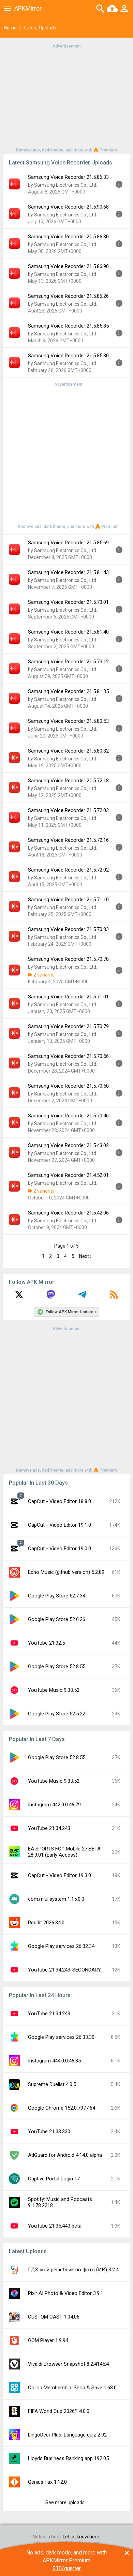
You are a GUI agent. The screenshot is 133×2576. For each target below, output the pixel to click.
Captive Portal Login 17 (54, 2179)
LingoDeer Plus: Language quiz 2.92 (67, 2435)
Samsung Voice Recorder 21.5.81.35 (68, 691)
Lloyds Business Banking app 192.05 (68, 2458)
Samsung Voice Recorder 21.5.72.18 (68, 781)
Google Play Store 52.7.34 (57, 1596)
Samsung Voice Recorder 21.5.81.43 (68, 572)
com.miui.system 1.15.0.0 (56, 1899)
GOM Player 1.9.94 (48, 2340)
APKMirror (28, 8)
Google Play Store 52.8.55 (57, 1667)
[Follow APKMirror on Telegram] (82, 1297)
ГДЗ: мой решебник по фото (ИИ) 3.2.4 (73, 2270)
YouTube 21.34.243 (49, 1828)
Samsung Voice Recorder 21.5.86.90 (68, 266)
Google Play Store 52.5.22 (57, 1714)
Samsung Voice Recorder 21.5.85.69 (68, 543)
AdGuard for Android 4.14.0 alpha (65, 2155)
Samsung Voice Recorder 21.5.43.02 (68, 1145)
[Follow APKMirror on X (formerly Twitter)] (19, 1297)
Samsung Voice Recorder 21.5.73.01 (68, 602)
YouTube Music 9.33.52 (54, 1690)
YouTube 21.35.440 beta (55, 2226)
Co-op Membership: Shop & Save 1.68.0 (72, 2388)
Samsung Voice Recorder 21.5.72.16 (68, 840)
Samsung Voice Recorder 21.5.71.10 (68, 900)
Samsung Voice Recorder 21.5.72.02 (68, 870)
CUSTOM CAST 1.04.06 (54, 2317)
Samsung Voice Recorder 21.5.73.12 (68, 662)
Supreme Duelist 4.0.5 (52, 2084)
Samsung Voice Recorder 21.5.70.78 (68, 959)
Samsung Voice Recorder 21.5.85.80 (68, 356)
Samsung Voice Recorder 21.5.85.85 (68, 326)
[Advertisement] (66, 97)
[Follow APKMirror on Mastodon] (51, 1297)
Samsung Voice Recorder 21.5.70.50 (68, 1086)
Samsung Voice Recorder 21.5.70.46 (68, 1116)
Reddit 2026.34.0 (46, 1923)
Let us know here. (82, 2537)
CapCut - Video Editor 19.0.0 (60, 1549)
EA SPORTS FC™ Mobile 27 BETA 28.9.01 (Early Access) (64, 1852)
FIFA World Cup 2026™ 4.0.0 (59, 2411)
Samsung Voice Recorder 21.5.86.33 (68, 177)
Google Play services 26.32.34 (61, 1946)
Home (10, 28)
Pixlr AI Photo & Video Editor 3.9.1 (66, 2293)
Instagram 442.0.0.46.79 (54, 1805)
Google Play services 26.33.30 (61, 2037)
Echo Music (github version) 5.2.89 (66, 1572)
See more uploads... (66, 2502)
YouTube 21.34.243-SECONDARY (64, 1970)
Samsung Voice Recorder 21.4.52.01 (68, 1175)
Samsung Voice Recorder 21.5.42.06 (68, 1213)
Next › (85, 1256)
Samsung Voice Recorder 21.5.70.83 (68, 929)
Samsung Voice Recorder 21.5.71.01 (68, 997)
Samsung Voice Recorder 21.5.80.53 (68, 721)
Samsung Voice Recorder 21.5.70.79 (68, 1026)
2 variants (44, 975)
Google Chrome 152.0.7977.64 (62, 2108)
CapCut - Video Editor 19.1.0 (60, 1525)
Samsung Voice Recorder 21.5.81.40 (68, 632)
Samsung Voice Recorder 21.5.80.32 (68, 751)
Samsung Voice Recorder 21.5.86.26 (68, 296)
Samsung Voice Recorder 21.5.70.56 (68, 1056)
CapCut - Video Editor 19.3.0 (60, 1875)
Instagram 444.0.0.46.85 (54, 2061)
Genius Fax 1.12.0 (47, 2482)
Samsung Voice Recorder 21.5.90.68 (68, 207)
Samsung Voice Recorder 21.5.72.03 (68, 810)
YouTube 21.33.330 (49, 2132)
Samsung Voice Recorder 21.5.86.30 (68, 237)
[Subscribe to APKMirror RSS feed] (114, 1297)
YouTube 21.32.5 (46, 1643)
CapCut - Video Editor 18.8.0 (60, 1501)
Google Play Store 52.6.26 (57, 1619)
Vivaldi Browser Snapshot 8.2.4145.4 (68, 2364)
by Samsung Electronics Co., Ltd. (63, 185)
